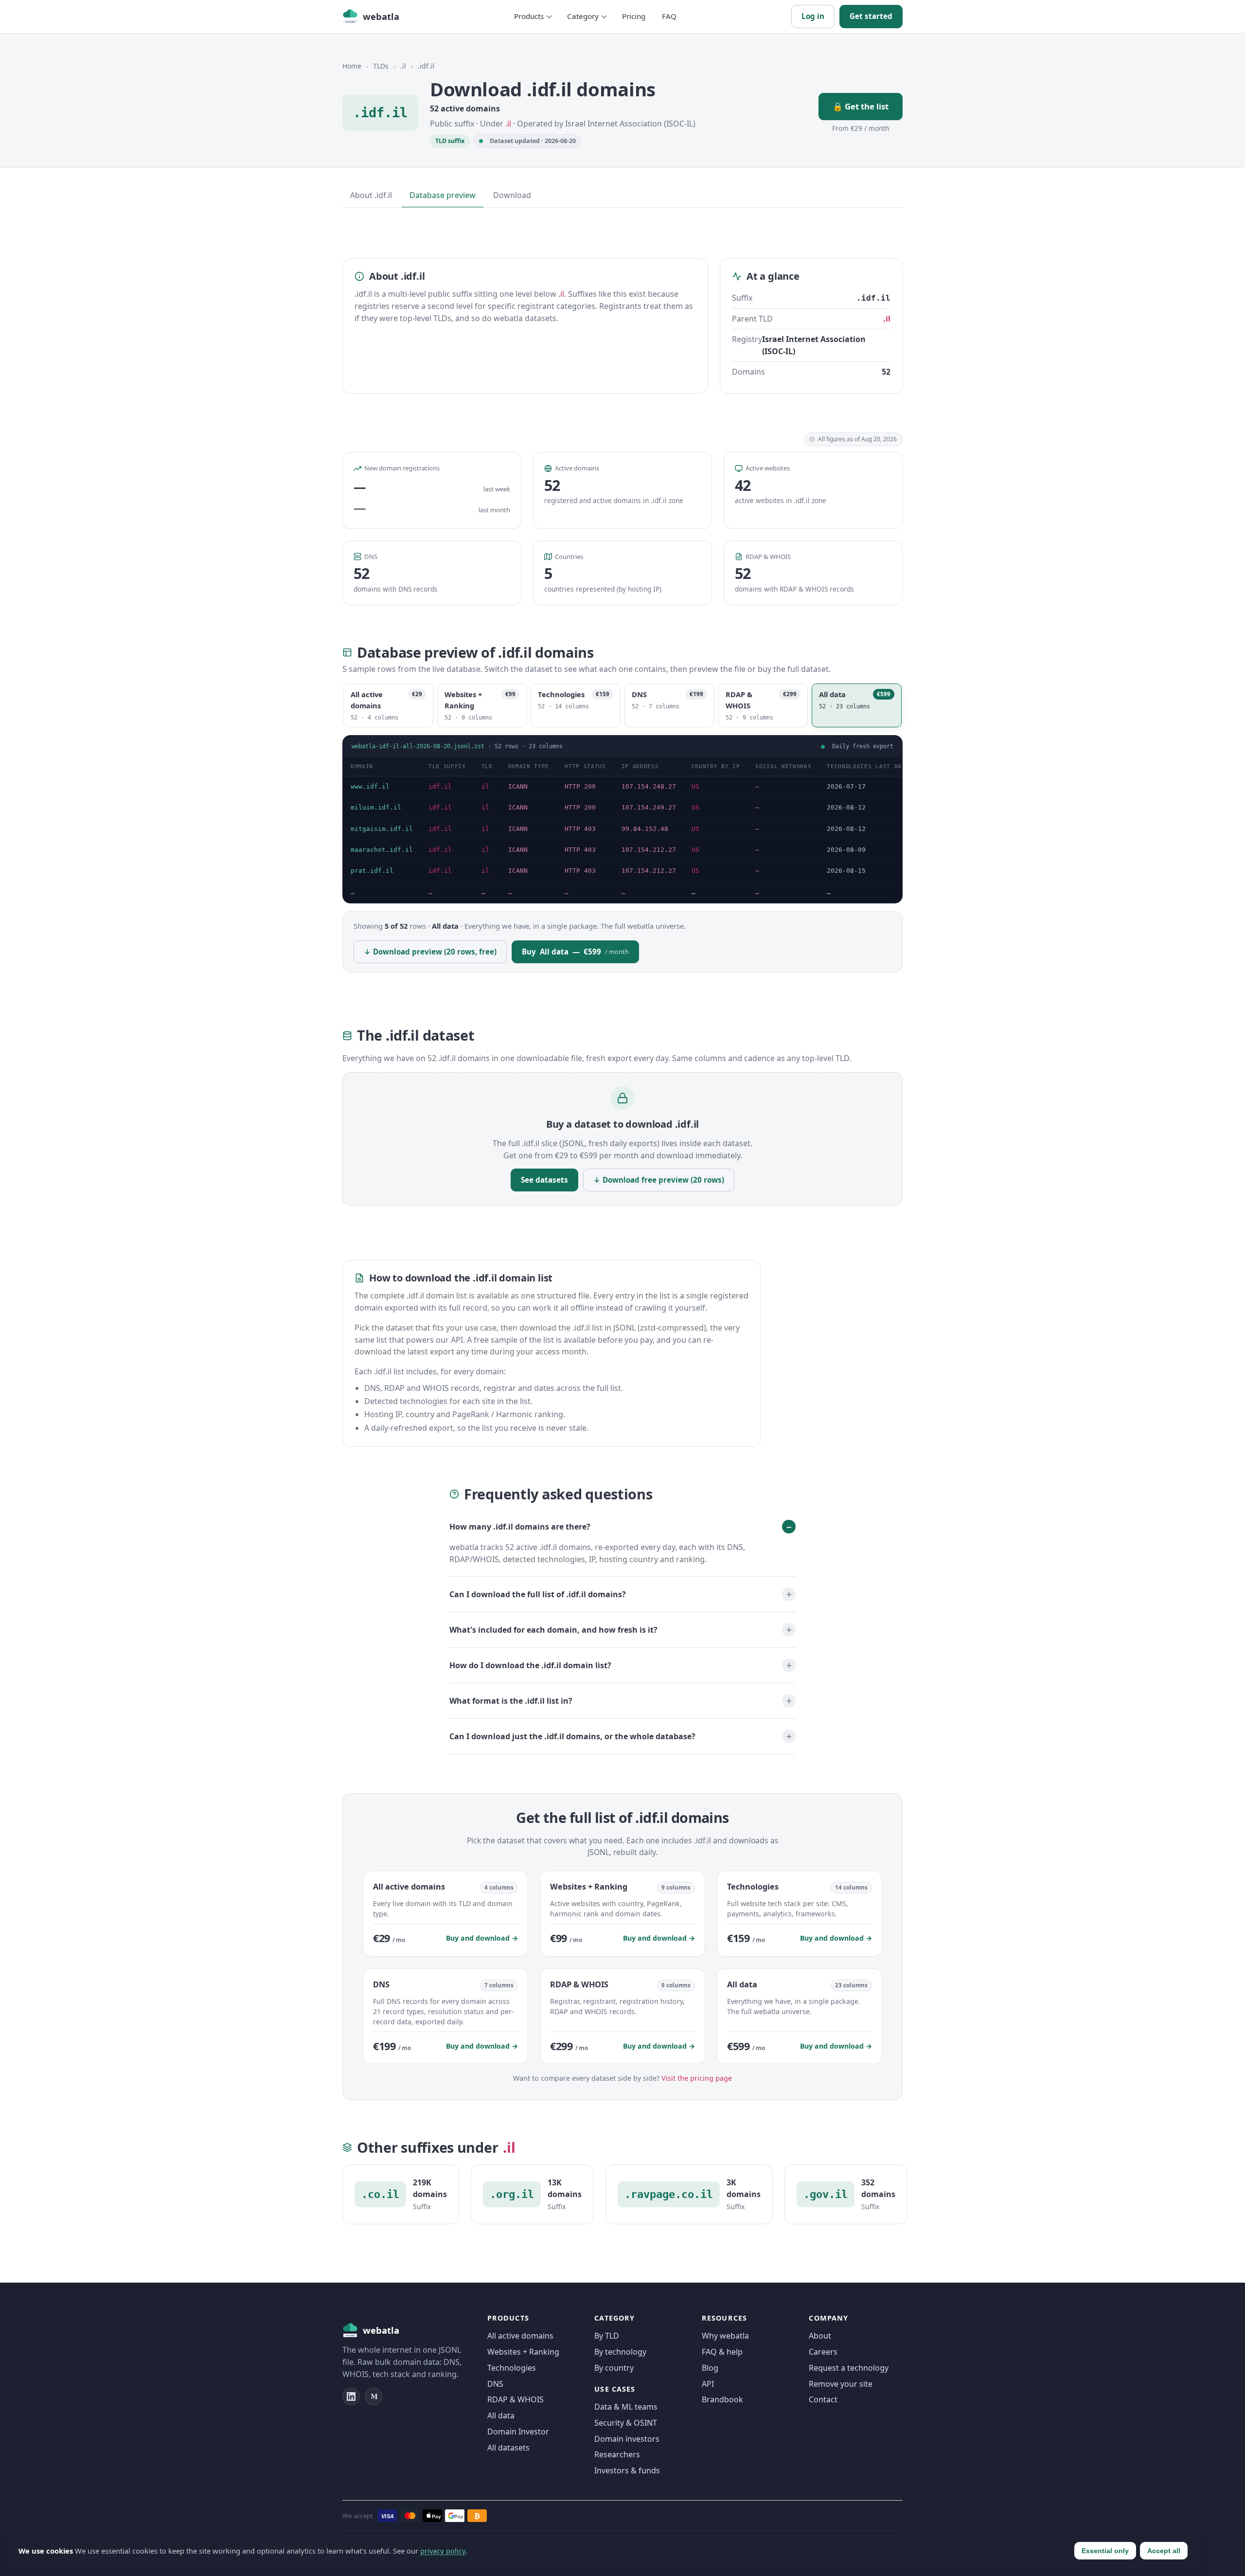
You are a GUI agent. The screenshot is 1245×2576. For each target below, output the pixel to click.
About (820, 2336)
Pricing (634, 16)
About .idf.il (371, 195)
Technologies (512, 2368)
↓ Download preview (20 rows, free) (430, 952)
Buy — (575, 952)
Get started (871, 16)
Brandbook (722, 2399)
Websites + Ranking (523, 2352)
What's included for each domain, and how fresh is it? (553, 1629)
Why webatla (725, 2336)
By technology (620, 2352)
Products (529, 16)
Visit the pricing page (697, 2078)
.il (403, 66)
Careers (823, 2352)
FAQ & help (722, 2352)
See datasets (544, 1180)
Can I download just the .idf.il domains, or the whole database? (572, 1736)
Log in (813, 16)
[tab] (388, 705)
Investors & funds (627, 2470)
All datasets (508, 2448)
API (708, 2384)
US (695, 786)
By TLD (607, 2336)
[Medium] (373, 2396)
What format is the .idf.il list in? (511, 1700)
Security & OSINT (626, 2423)
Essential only (1105, 2551)
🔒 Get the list (861, 106)
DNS (495, 2384)
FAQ (669, 16)
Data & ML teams (626, 2407)
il (485, 786)
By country (614, 2368)
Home (352, 66)
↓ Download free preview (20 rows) (659, 1180)
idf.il (440, 786)
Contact (823, 2399)
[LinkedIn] (351, 2396)
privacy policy (443, 2551)
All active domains (520, 2336)
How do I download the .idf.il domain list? (530, 1665)
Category (583, 16)
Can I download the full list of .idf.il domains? (538, 1594)
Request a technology (849, 2368)
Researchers (617, 2454)
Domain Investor (518, 2432)
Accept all (1164, 2551)
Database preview (443, 195)
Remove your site (841, 2384)
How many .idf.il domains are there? (520, 1527)
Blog (710, 2368)
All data (501, 2415)
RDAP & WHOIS (516, 2399)
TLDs (381, 66)
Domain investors (627, 2439)
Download (512, 195)
